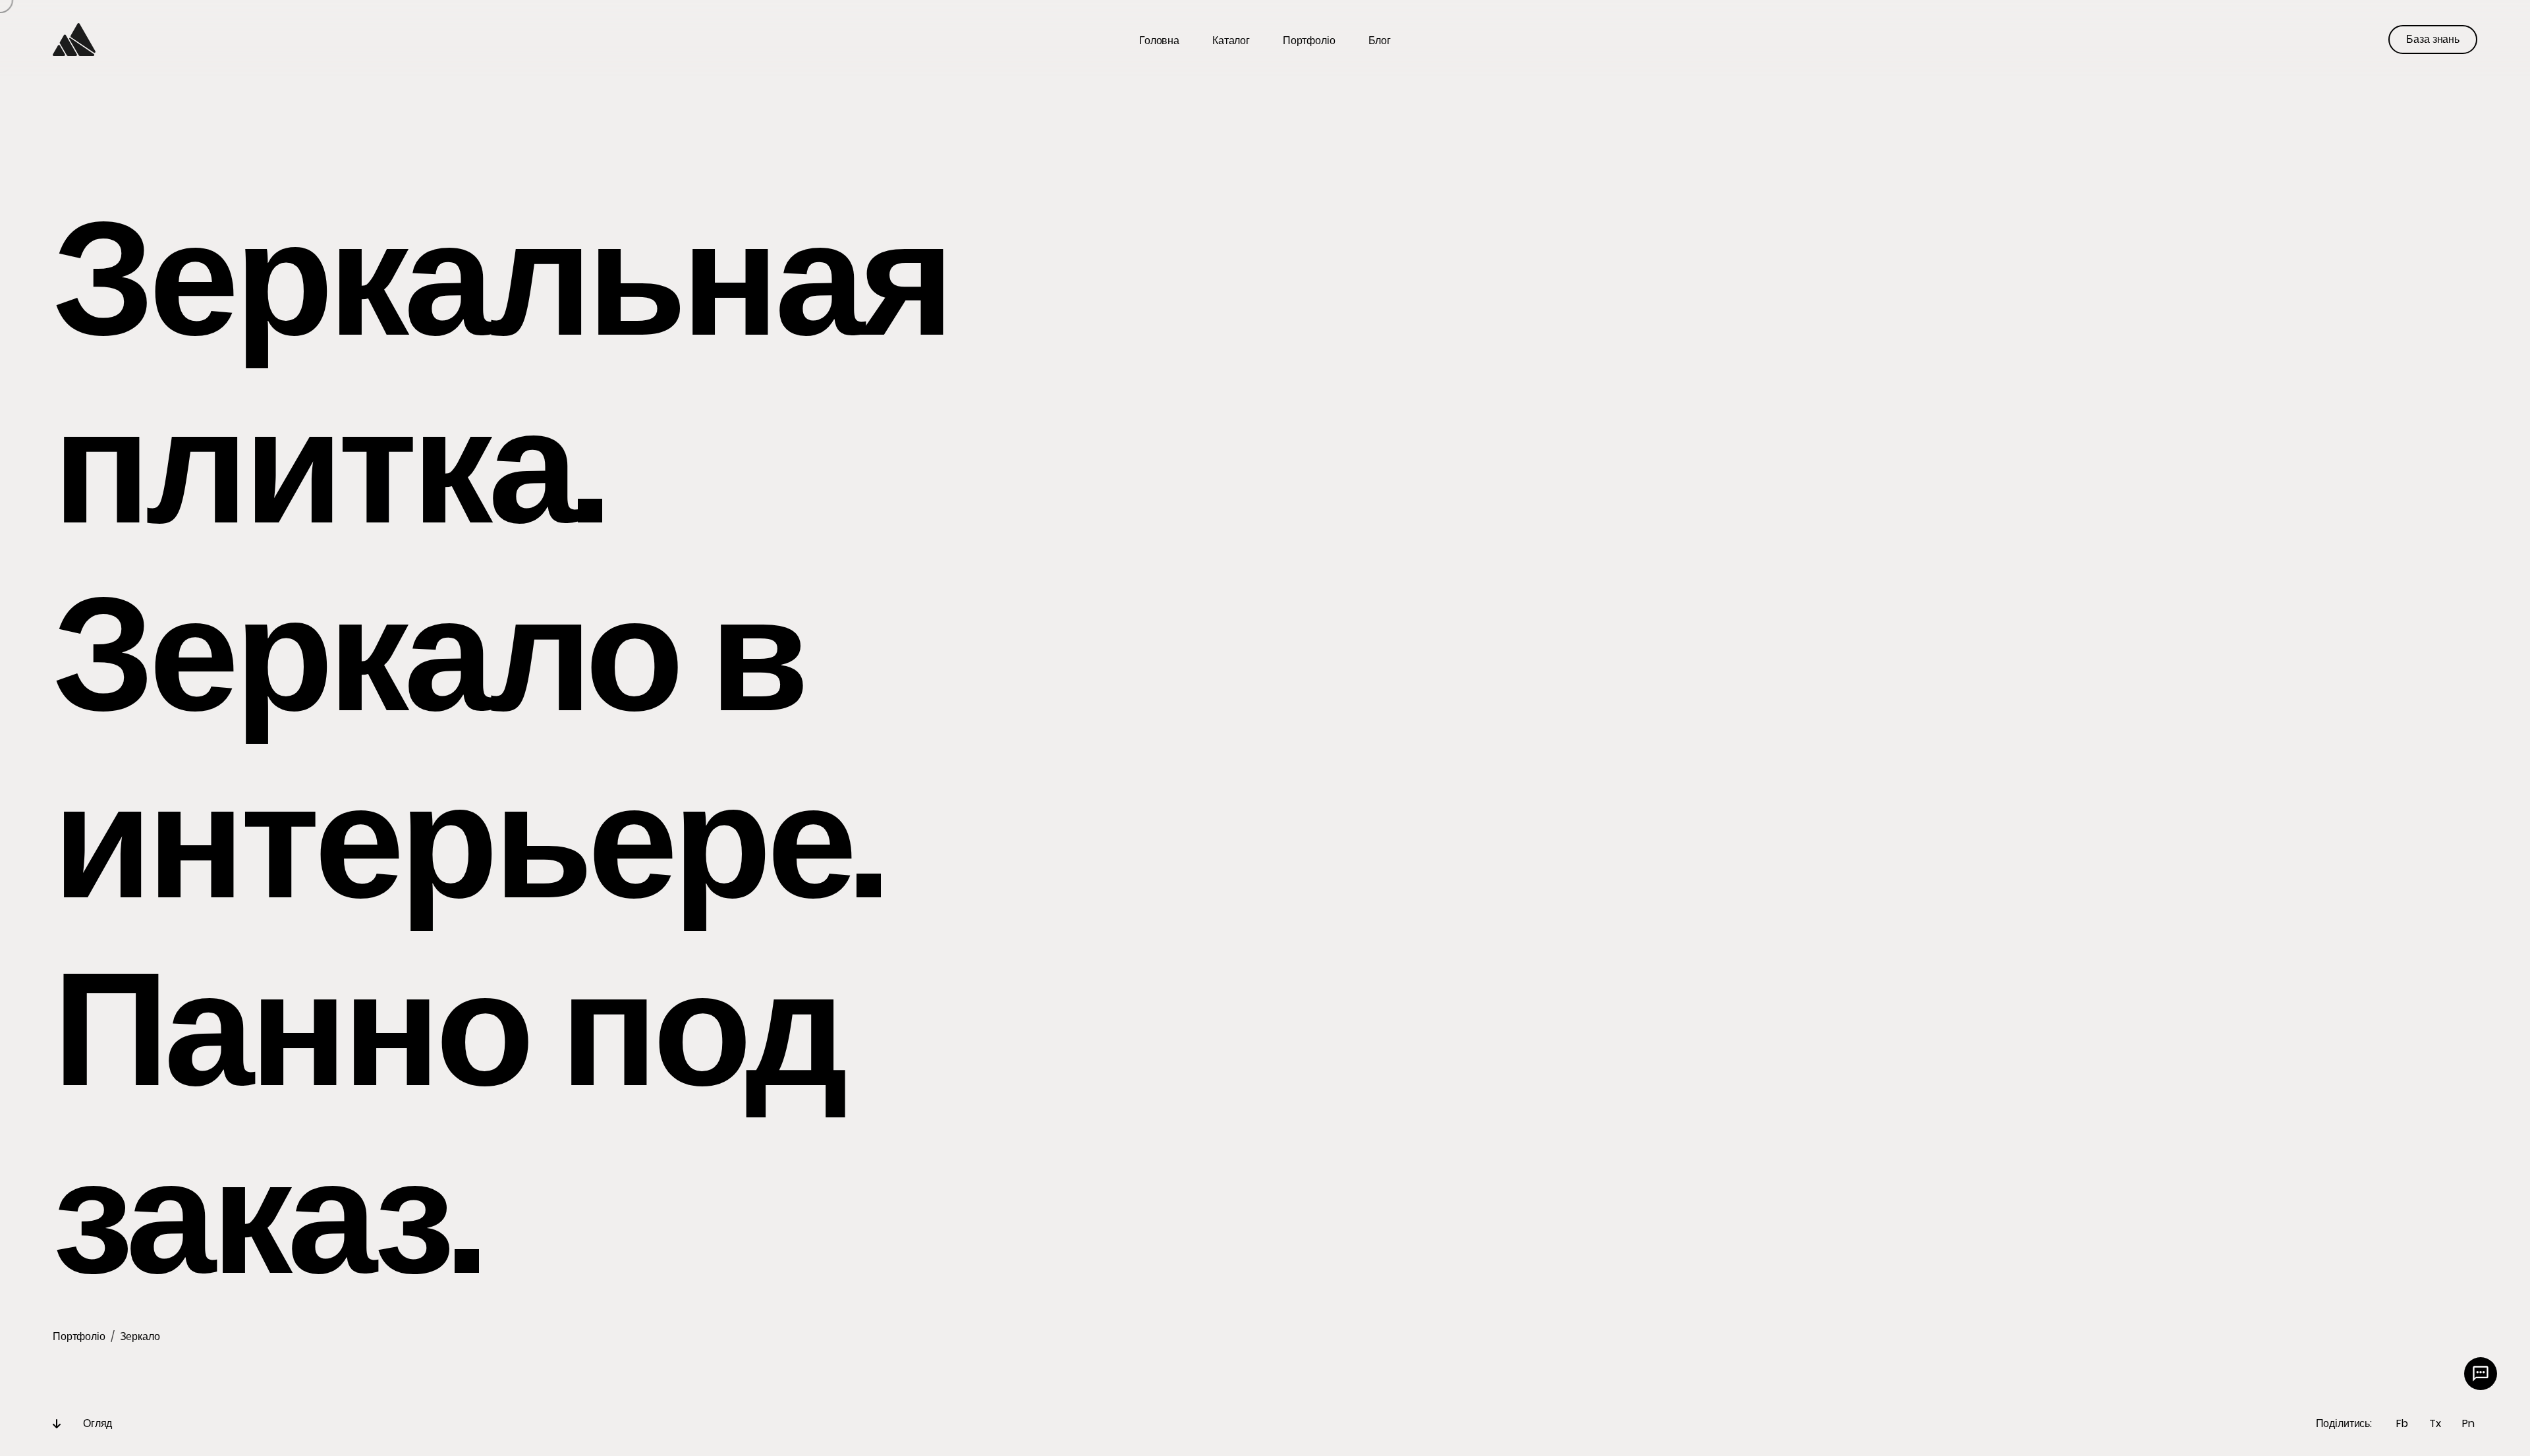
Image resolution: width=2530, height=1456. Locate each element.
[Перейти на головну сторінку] (74, 40)
